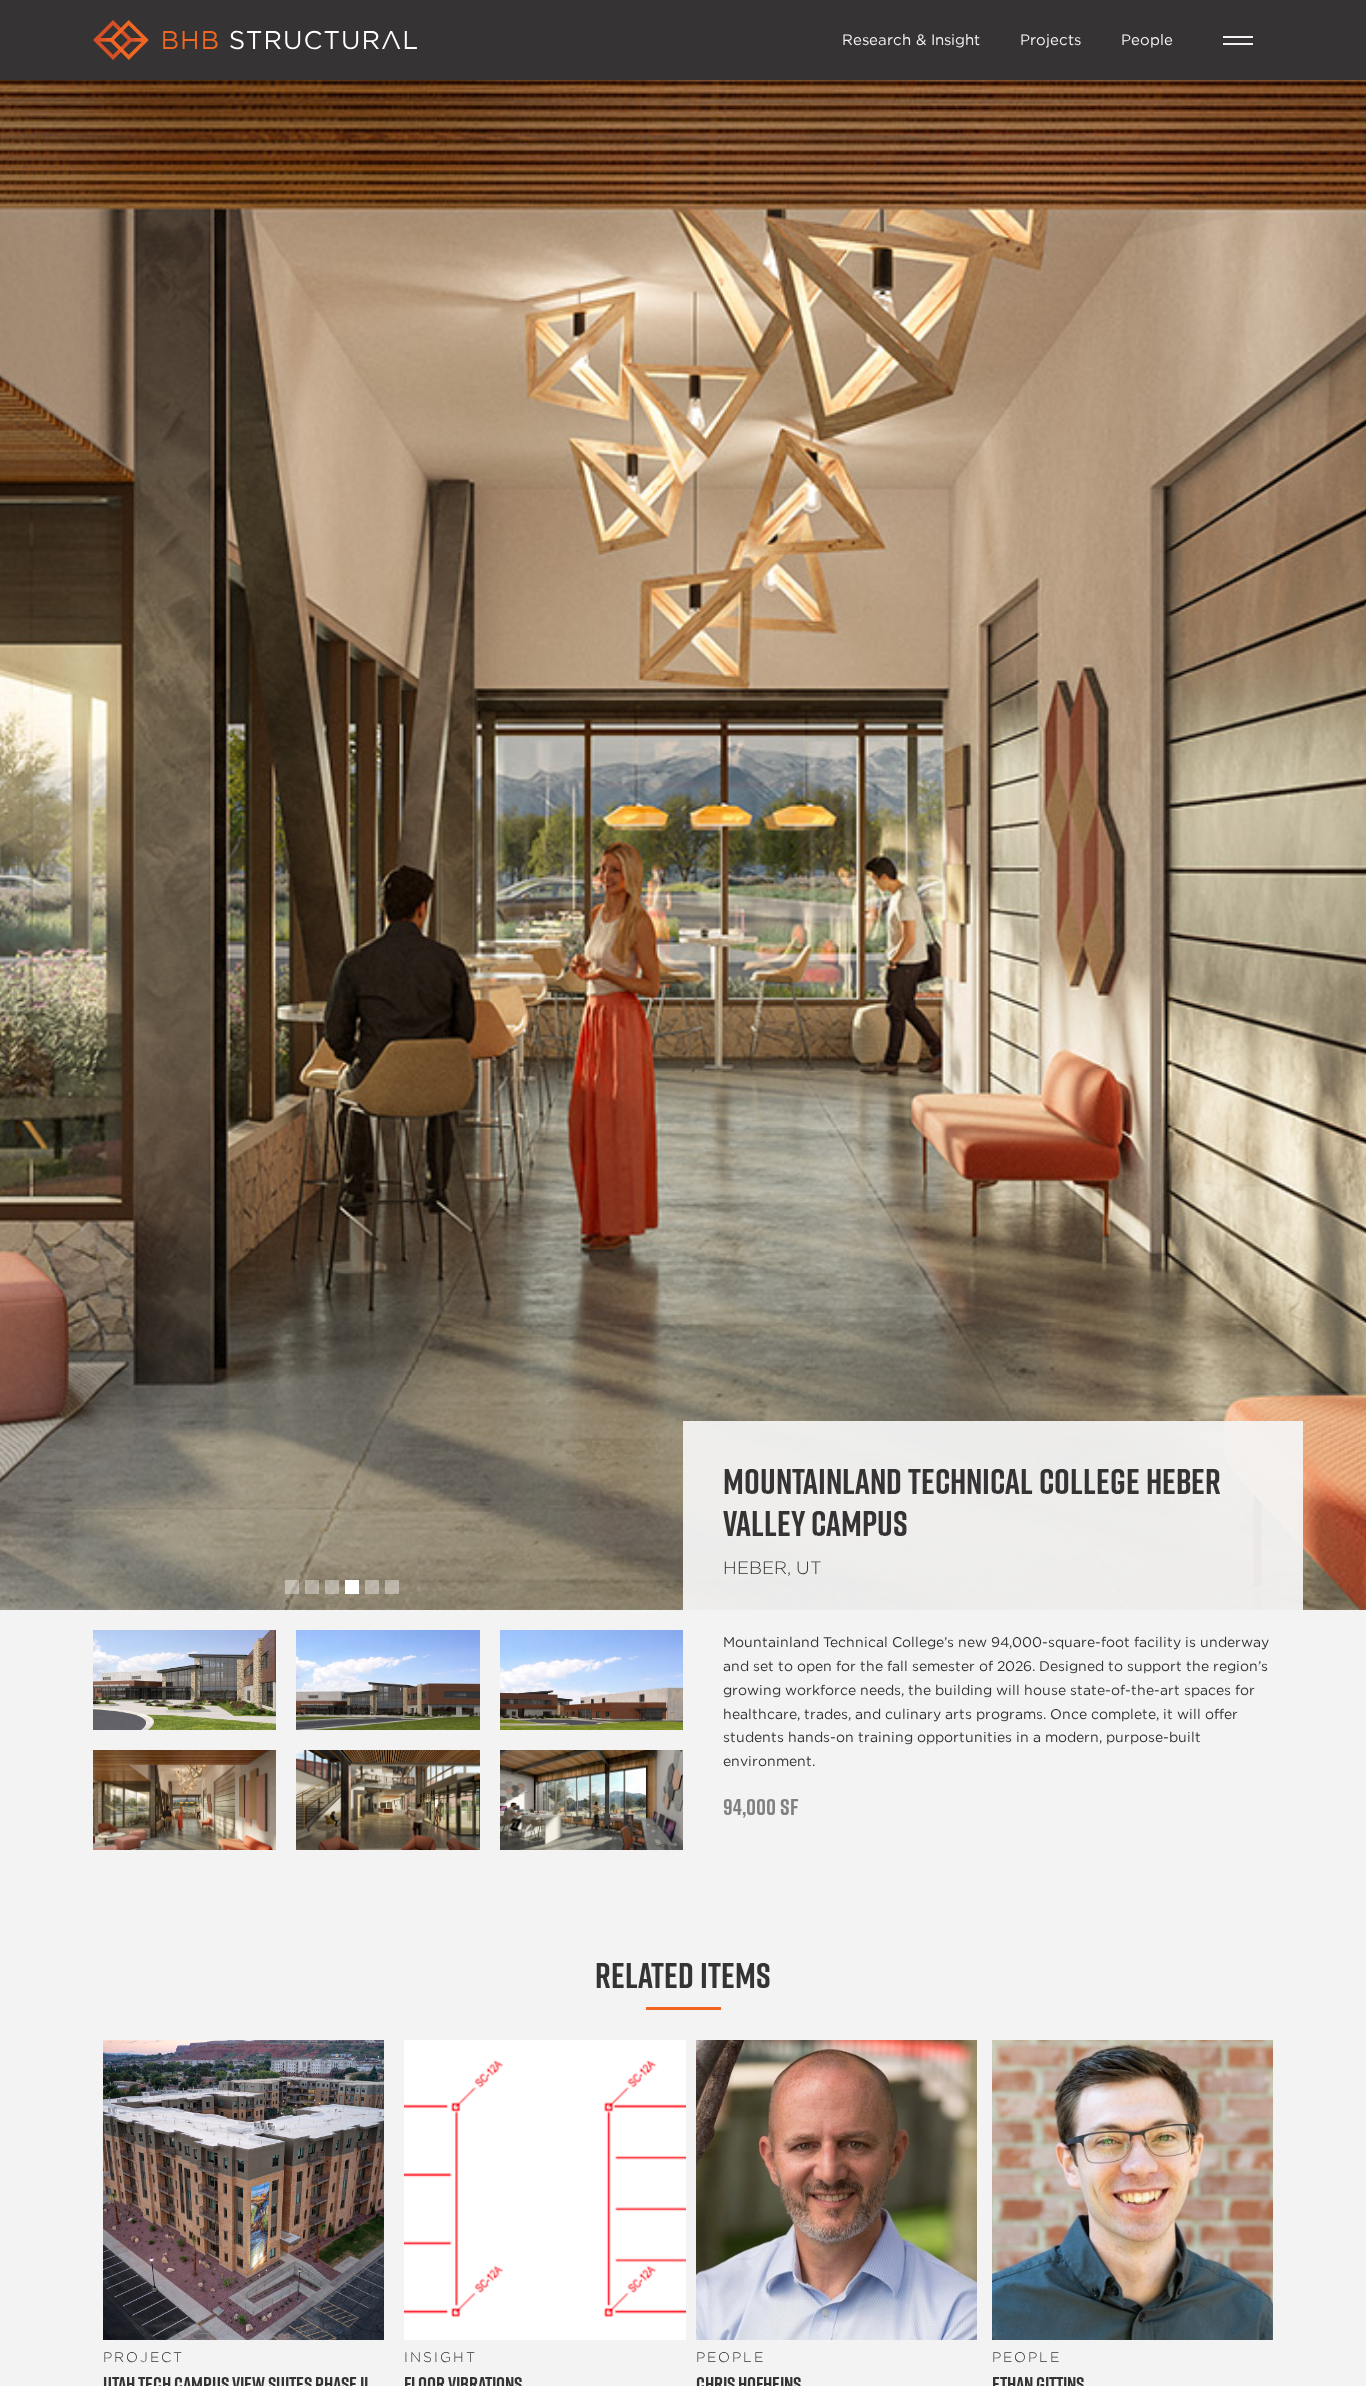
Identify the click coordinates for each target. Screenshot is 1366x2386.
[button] (1238, 40)
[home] (457, 40)
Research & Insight (911, 39)
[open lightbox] (184, 1680)
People (1147, 39)
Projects (1050, 39)
